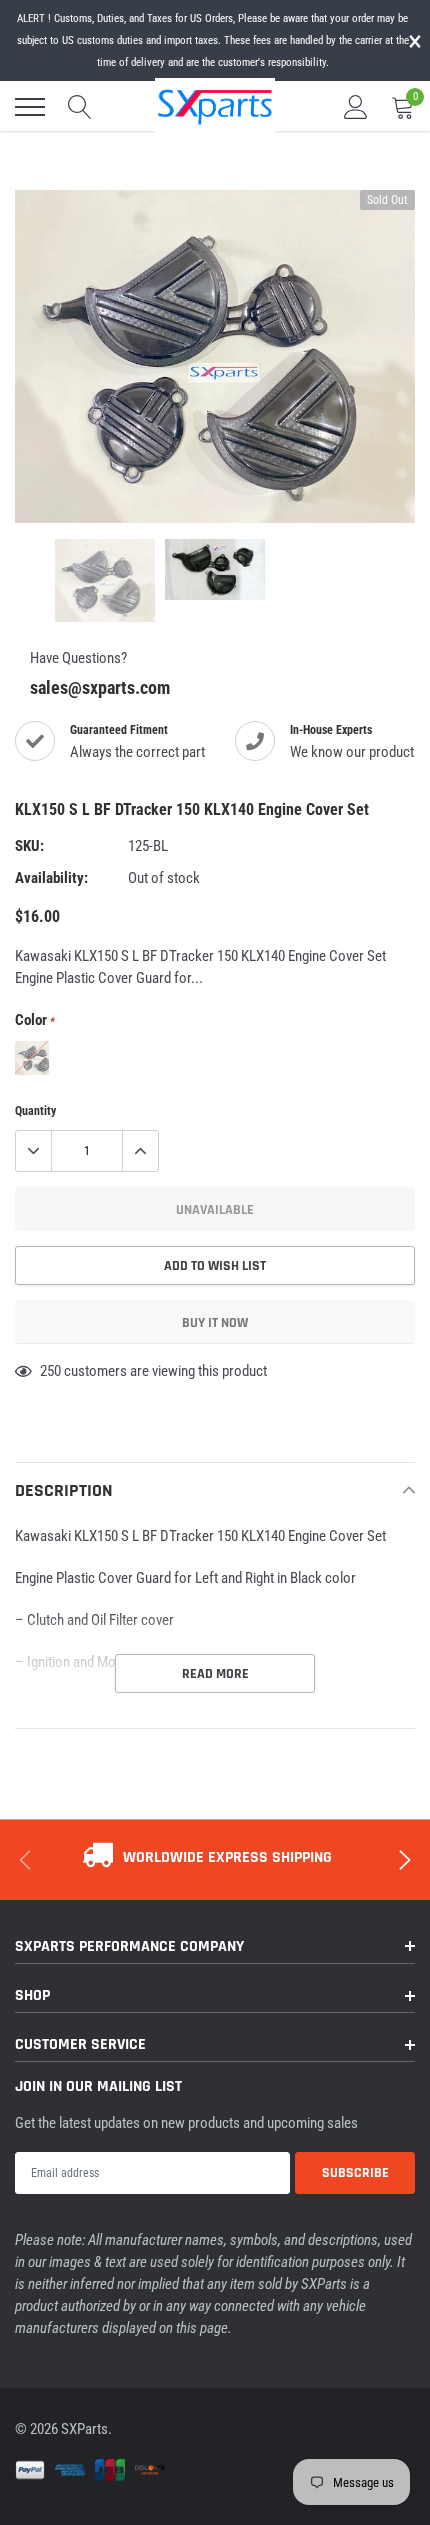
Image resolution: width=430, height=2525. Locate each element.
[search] (80, 107)
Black (32, 1058)
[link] (105, 580)
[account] (356, 107)
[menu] (30, 107)
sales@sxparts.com (100, 687)
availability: (51, 878)
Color (35, 1020)
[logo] (215, 105)
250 (50, 1371)
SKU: (29, 846)
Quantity (35, 1111)
